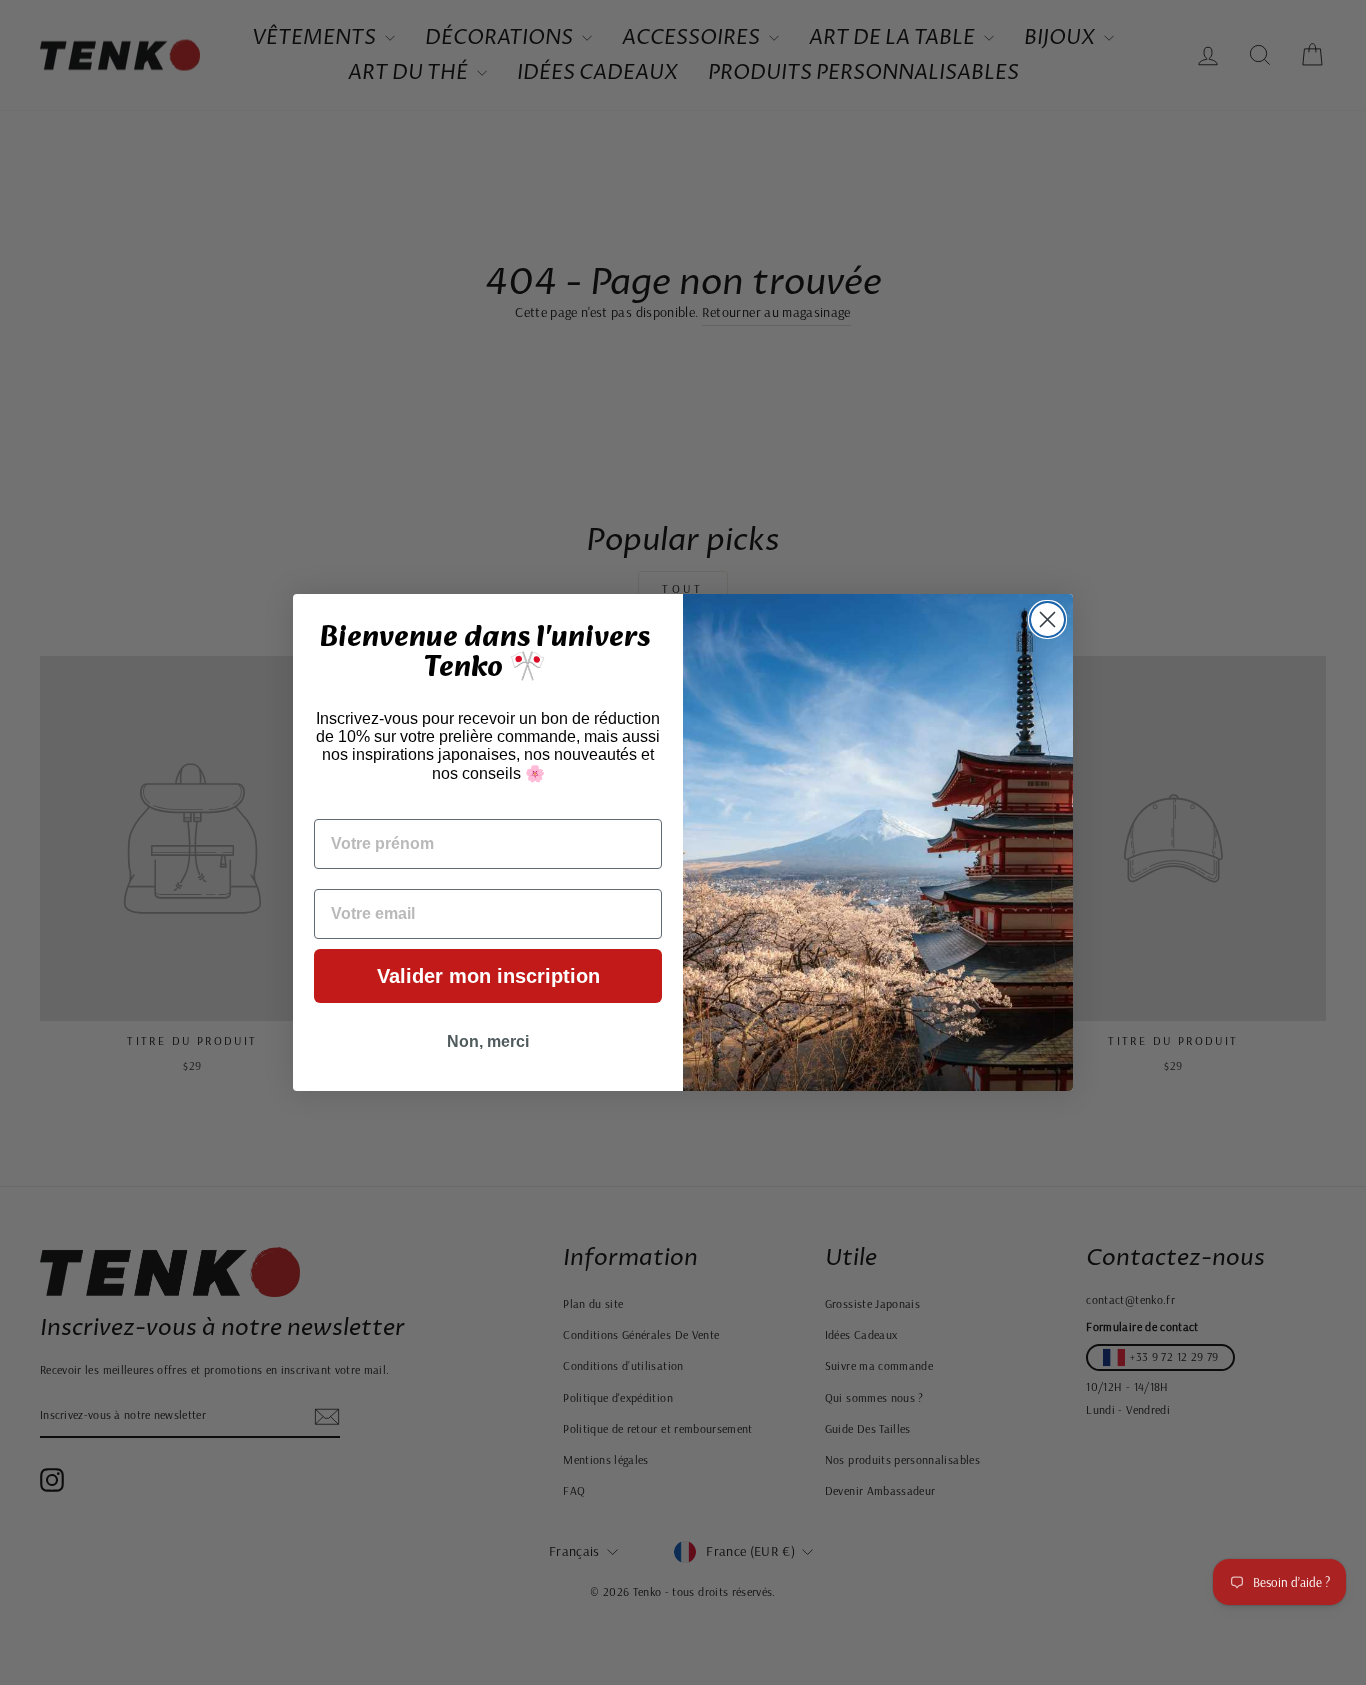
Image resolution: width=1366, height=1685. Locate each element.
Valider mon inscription (488, 976)
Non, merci (488, 1041)
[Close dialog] (1047, 619)
